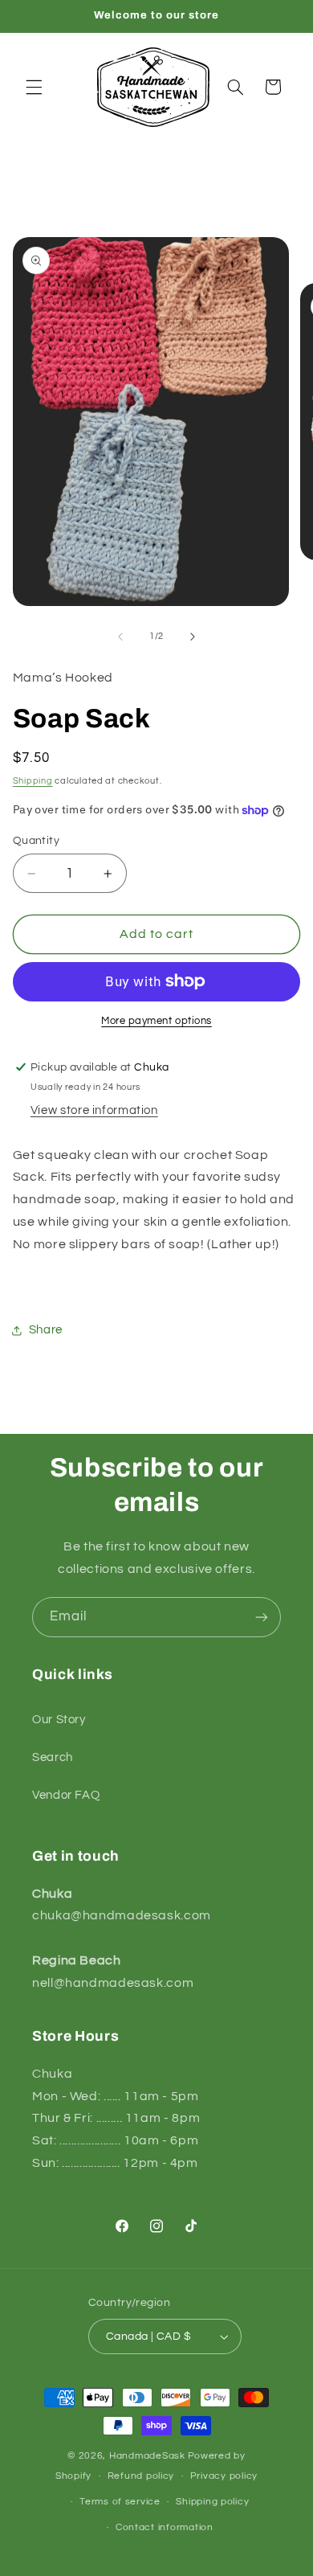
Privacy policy (224, 2476)
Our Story (59, 1720)
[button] (34, 87)
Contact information (165, 2527)
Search (53, 1757)
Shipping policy (212, 2502)
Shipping (33, 781)
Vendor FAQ (66, 1795)
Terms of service (120, 2502)
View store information (94, 1110)
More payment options (156, 1021)
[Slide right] (193, 637)
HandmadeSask (147, 2456)
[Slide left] (120, 637)
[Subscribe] (262, 1617)
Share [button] (46, 1330)
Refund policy (141, 2476)
